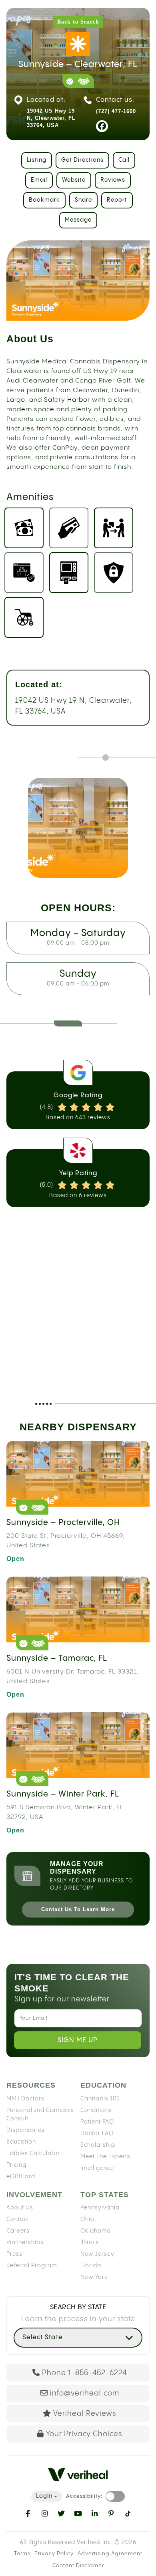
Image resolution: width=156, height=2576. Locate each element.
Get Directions (82, 160)
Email (39, 180)
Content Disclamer (78, 2565)
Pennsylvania (100, 2208)
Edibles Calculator (33, 2153)
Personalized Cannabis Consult (40, 2114)
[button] (78, 2337)
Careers (18, 2231)
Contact (18, 2219)
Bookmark (44, 200)
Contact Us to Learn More (78, 1909)
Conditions (96, 2110)
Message (78, 220)
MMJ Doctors (25, 2098)
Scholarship (98, 2145)
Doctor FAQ (97, 2133)
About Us (20, 2208)
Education (21, 2142)
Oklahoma (96, 2231)
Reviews (113, 180)
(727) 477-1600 (116, 111)
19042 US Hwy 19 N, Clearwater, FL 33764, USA (74, 706)
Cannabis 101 (100, 2098)
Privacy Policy (54, 2554)
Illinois (90, 2243)
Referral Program (32, 2266)
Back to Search (78, 22)
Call (124, 160)
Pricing (16, 2165)
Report (117, 200)
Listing (37, 160)
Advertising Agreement (110, 2554)
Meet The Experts (105, 2156)
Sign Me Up (78, 2040)
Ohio (87, 2219)
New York (94, 2277)
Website (74, 180)
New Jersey (97, 2254)
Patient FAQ (97, 2122)
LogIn (44, 2496)
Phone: (84, 2373)
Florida (91, 2266)
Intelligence (97, 2168)
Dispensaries (26, 2130)
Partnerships (25, 2243)
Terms (22, 2554)
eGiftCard (21, 2176)
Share (83, 200)
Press (14, 2254)
